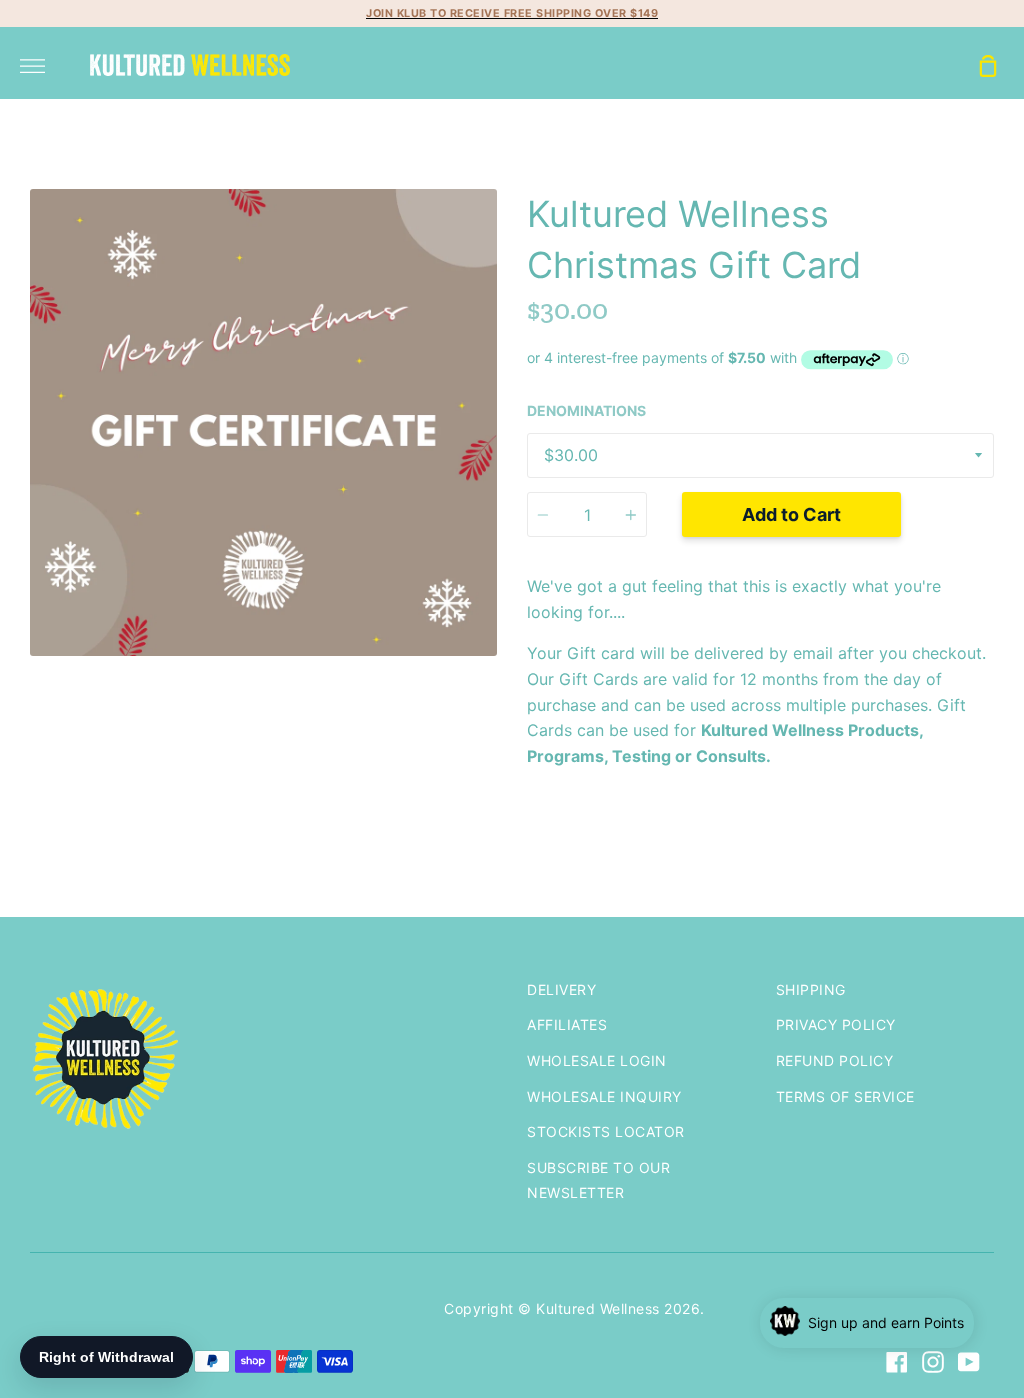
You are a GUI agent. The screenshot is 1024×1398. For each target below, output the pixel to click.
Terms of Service (845, 1096)
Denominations (586, 410)
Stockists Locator (606, 1131)
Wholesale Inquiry (604, 1096)
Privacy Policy (836, 1024)
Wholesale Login (597, 1060)
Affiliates (567, 1024)
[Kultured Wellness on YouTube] (969, 1362)
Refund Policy (835, 1060)
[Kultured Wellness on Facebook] (897, 1362)
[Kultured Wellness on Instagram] (933, 1362)
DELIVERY (561, 989)
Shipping (811, 989)
